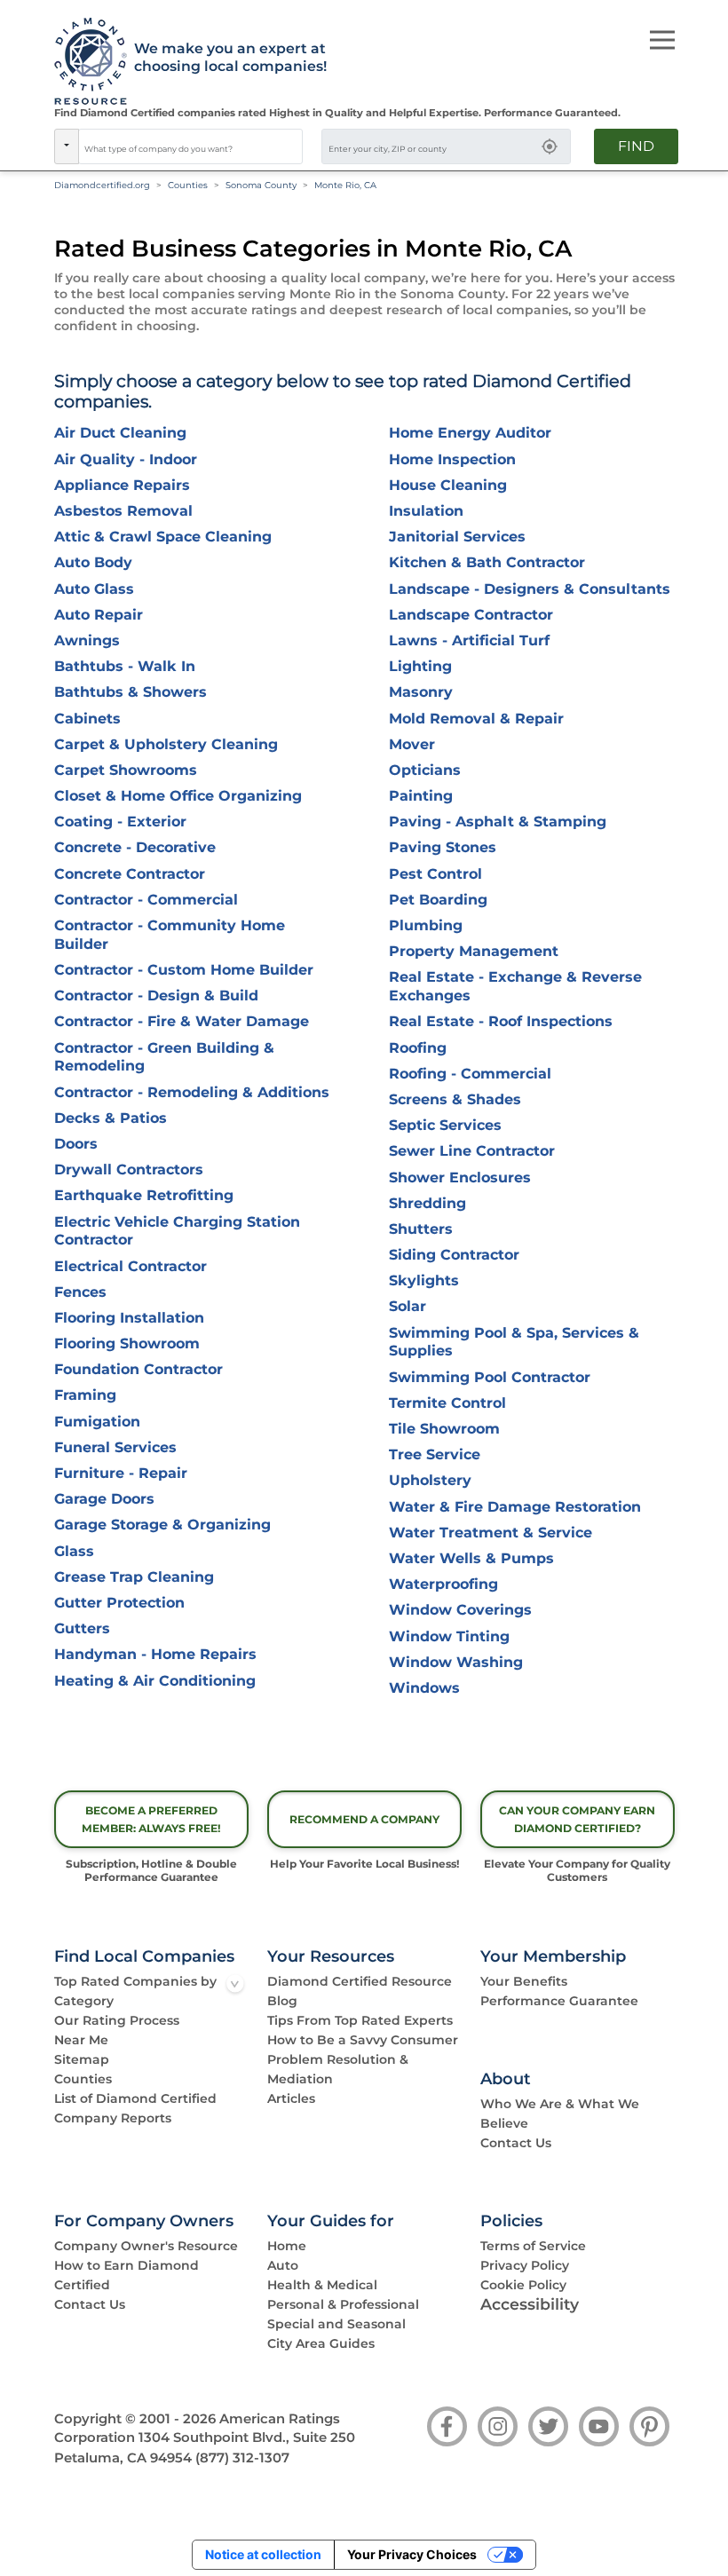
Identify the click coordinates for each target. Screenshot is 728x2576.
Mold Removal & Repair (476, 719)
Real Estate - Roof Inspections (501, 1021)
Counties (188, 185)
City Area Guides (321, 2343)
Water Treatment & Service (491, 1533)
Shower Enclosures (460, 1177)
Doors (76, 1144)
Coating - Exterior (120, 822)
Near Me (81, 2040)
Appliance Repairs (122, 485)
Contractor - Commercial (146, 900)
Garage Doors (104, 1499)
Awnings (87, 640)
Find (636, 146)
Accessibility (530, 2304)
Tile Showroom (444, 1429)
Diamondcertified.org (102, 185)
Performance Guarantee (559, 2001)
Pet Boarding (438, 900)
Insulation (426, 511)
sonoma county (261, 185)
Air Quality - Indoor (126, 459)
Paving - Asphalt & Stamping (498, 822)
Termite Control (447, 1403)
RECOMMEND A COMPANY (364, 1819)
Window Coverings (460, 1610)
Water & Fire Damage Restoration (515, 1507)
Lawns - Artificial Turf (469, 640)
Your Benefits (524, 1981)
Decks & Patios (111, 1118)
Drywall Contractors (129, 1169)
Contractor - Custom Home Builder (184, 970)
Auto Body (93, 562)
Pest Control (435, 874)
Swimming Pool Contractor (490, 1377)
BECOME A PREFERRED (151, 1819)
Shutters (421, 1229)
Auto (283, 2265)
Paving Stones (443, 847)
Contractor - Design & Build (156, 996)
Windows (424, 1688)
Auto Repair (99, 615)
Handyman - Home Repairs (155, 1654)
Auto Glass (94, 589)
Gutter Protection (119, 1603)
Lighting (420, 666)
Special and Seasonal (336, 2324)
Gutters (82, 1628)
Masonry (421, 692)
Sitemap (82, 2059)
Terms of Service (533, 2246)
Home (287, 2246)
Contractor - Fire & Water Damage (182, 1021)
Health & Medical (322, 2285)
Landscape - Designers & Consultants (530, 589)
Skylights (424, 1280)
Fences (80, 1292)
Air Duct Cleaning (120, 433)
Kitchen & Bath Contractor (487, 562)
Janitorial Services (457, 537)
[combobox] (191, 146)
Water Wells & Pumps (471, 1558)
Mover (412, 744)
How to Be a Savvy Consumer (363, 2040)
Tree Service (435, 1454)
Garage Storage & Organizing (162, 1525)
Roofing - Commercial (470, 1074)
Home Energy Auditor (470, 433)
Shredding (427, 1203)
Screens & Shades (455, 1099)
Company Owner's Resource (146, 2246)
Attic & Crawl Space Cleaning (163, 537)
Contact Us (516, 2143)
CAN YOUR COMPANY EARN (577, 1819)
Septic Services (445, 1125)
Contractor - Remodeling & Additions (192, 1092)
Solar (408, 1306)
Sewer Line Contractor (472, 1151)
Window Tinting (449, 1636)
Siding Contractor (454, 1255)
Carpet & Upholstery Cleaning (166, 744)
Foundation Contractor (138, 1369)
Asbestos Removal (123, 511)
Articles (291, 2098)
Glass (74, 1551)
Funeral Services (115, 1447)
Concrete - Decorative (135, 847)
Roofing (418, 1048)
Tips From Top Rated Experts (360, 2020)
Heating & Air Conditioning (155, 1681)
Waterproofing (443, 1584)
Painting (421, 796)
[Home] (85, 62)
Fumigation (97, 1422)
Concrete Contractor (130, 874)
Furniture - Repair (121, 1473)
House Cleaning (448, 485)
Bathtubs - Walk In (125, 666)
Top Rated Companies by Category (135, 1991)
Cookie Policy (523, 2285)
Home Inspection (452, 459)
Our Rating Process (117, 2020)
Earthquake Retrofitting (144, 1195)
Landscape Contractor (471, 615)
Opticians (425, 770)
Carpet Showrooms (126, 770)
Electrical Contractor (131, 1266)
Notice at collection (263, 2554)
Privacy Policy (525, 2265)
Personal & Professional (343, 2304)
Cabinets (87, 719)
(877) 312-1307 (242, 2458)
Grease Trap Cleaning (134, 1577)
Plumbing (426, 925)
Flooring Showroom (127, 1343)
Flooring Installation (129, 1318)
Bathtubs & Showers (131, 692)
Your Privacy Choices (412, 2554)
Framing (85, 1395)
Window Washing (456, 1662)
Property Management (474, 951)
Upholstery (430, 1480)
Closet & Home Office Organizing (178, 796)
